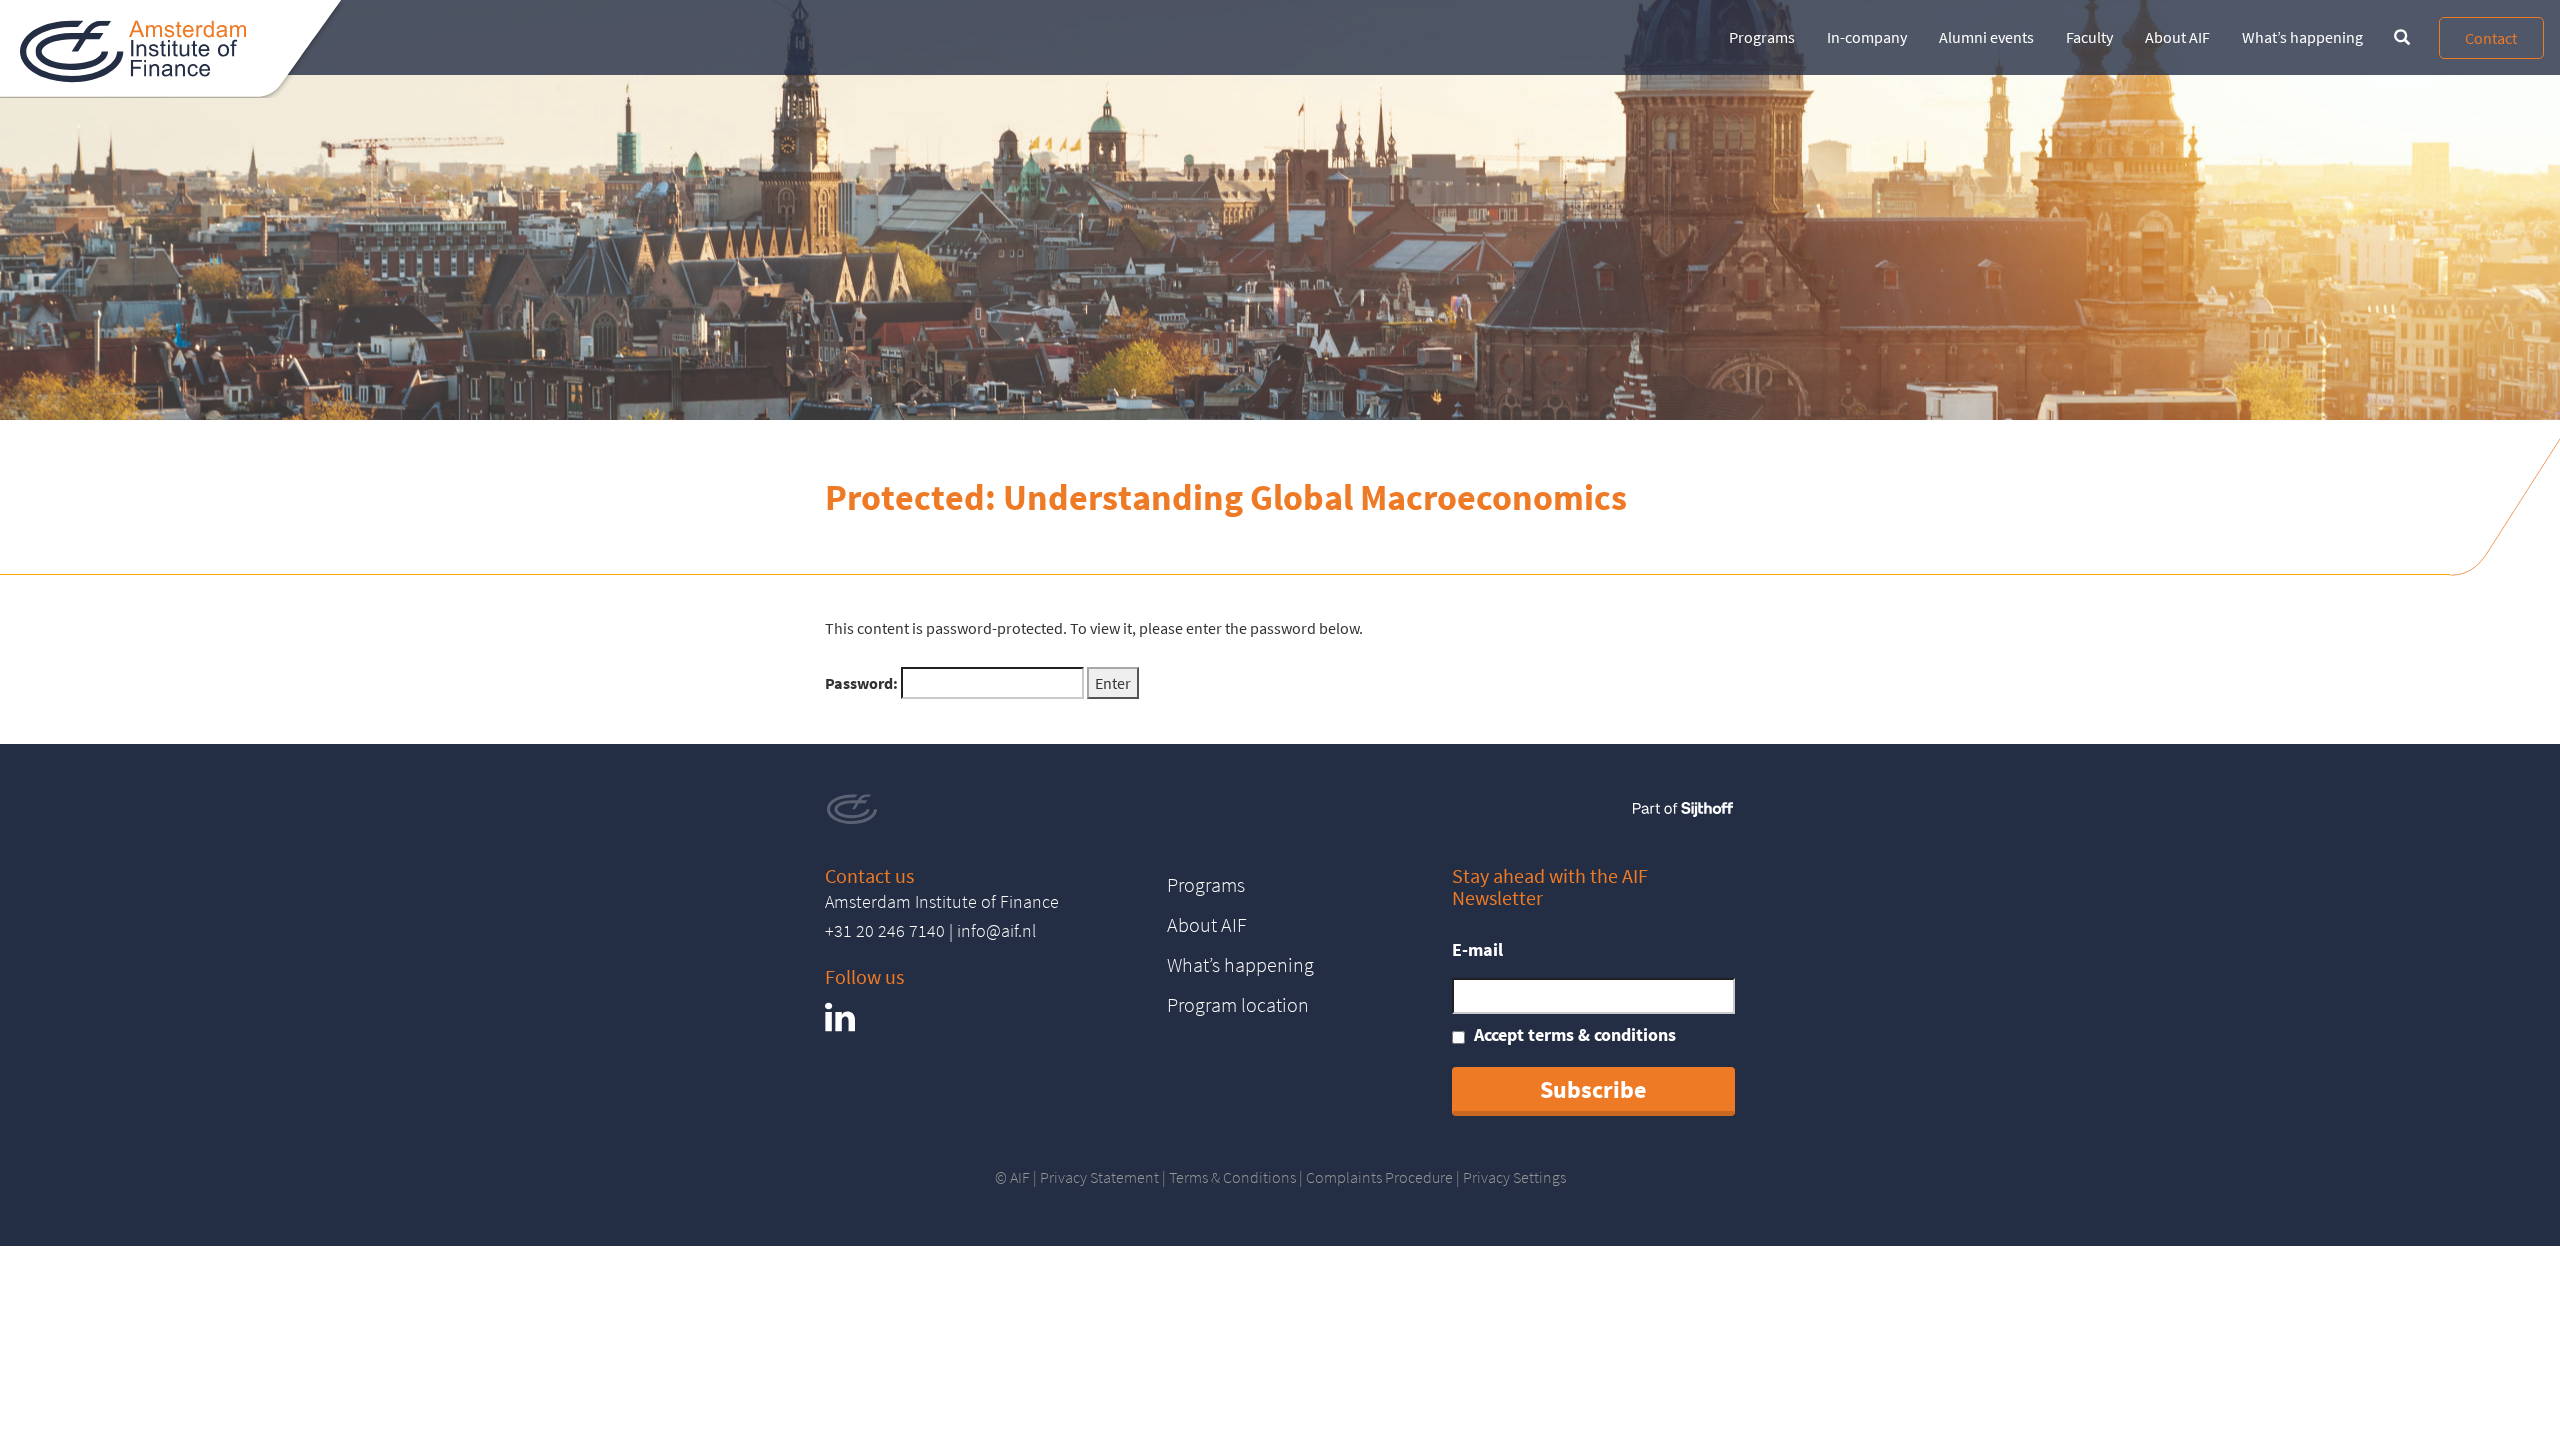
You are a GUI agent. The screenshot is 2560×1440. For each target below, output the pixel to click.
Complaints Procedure (1379, 1177)
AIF (1020, 1177)
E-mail (1477, 949)
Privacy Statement (1099, 1177)
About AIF (2177, 37)
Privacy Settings (1514, 1177)
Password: (863, 683)
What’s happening (2302, 37)
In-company (1867, 37)
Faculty (2089, 37)
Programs (1762, 37)
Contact (2491, 38)
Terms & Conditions (1232, 1177)
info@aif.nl (996, 930)
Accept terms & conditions (1575, 1034)
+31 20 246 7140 (885, 930)
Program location (1238, 1004)
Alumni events (1986, 37)
